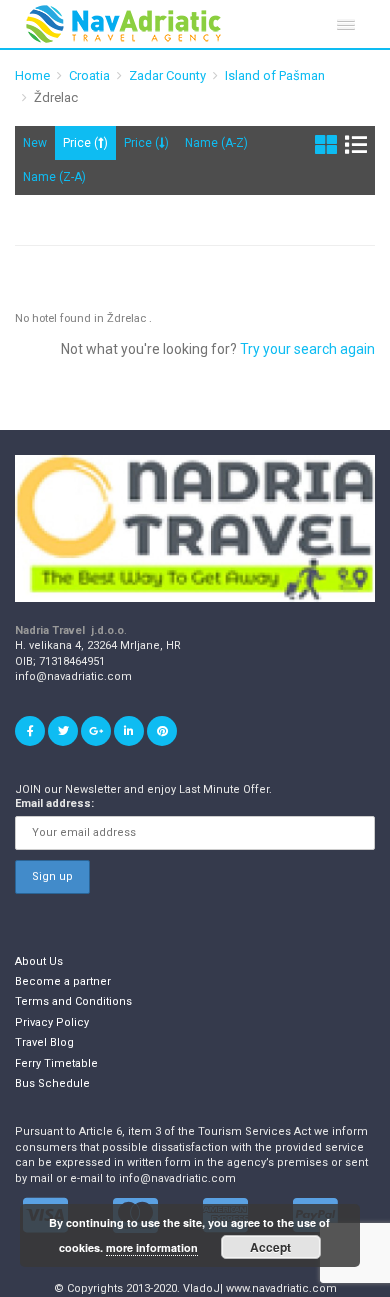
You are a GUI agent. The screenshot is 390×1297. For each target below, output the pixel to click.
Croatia (89, 75)
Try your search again (307, 349)
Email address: (54, 803)
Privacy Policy (52, 1022)
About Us (39, 961)
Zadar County (167, 75)
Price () (85, 143)
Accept (270, 1247)
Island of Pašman (275, 75)
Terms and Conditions (73, 1001)
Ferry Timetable (56, 1063)
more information (152, 1247)
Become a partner (63, 981)
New (35, 143)
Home (32, 75)
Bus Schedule (52, 1083)
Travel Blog (44, 1042)
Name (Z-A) (54, 177)
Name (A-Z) (216, 143)
